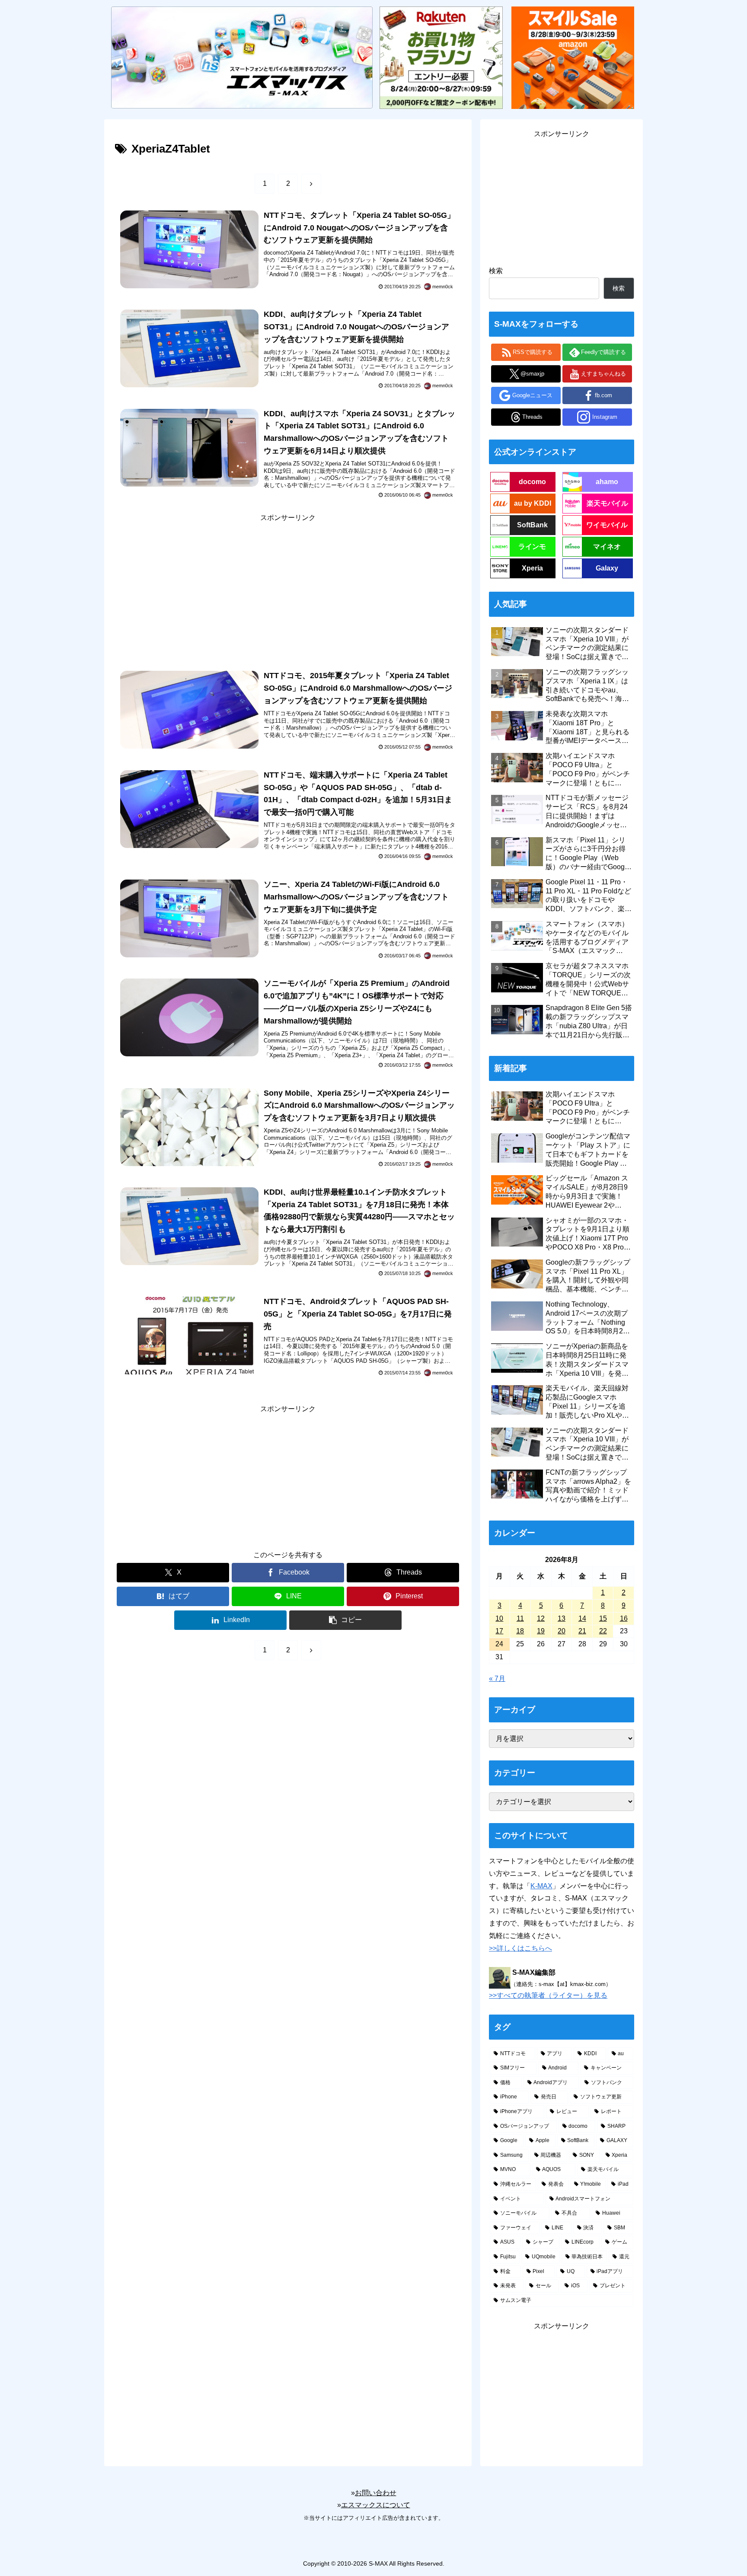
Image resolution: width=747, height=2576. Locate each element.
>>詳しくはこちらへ (520, 1948)
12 (541, 1618)
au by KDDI (533, 503)
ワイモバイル (607, 525)
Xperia (532, 568)
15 (603, 1618)
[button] (345, 1620)
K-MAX (541, 1886)
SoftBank (532, 525)
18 (520, 1631)
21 (582, 1631)
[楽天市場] (441, 57)
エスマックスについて (376, 2505)
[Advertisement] (288, 585)
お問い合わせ (376, 2493)
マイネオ (607, 547)
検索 (496, 271)
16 (624, 1618)
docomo (532, 482)
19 (541, 1631)
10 (499, 1618)
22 (603, 1631)
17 (499, 1631)
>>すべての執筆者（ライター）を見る (548, 1995)
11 (520, 1618)
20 (562, 1631)
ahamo (607, 482)
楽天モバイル (607, 503)
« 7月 (497, 1679)
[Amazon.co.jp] (573, 57)
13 (562, 1618)
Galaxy (607, 568)
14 (582, 1618)
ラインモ (532, 547)
